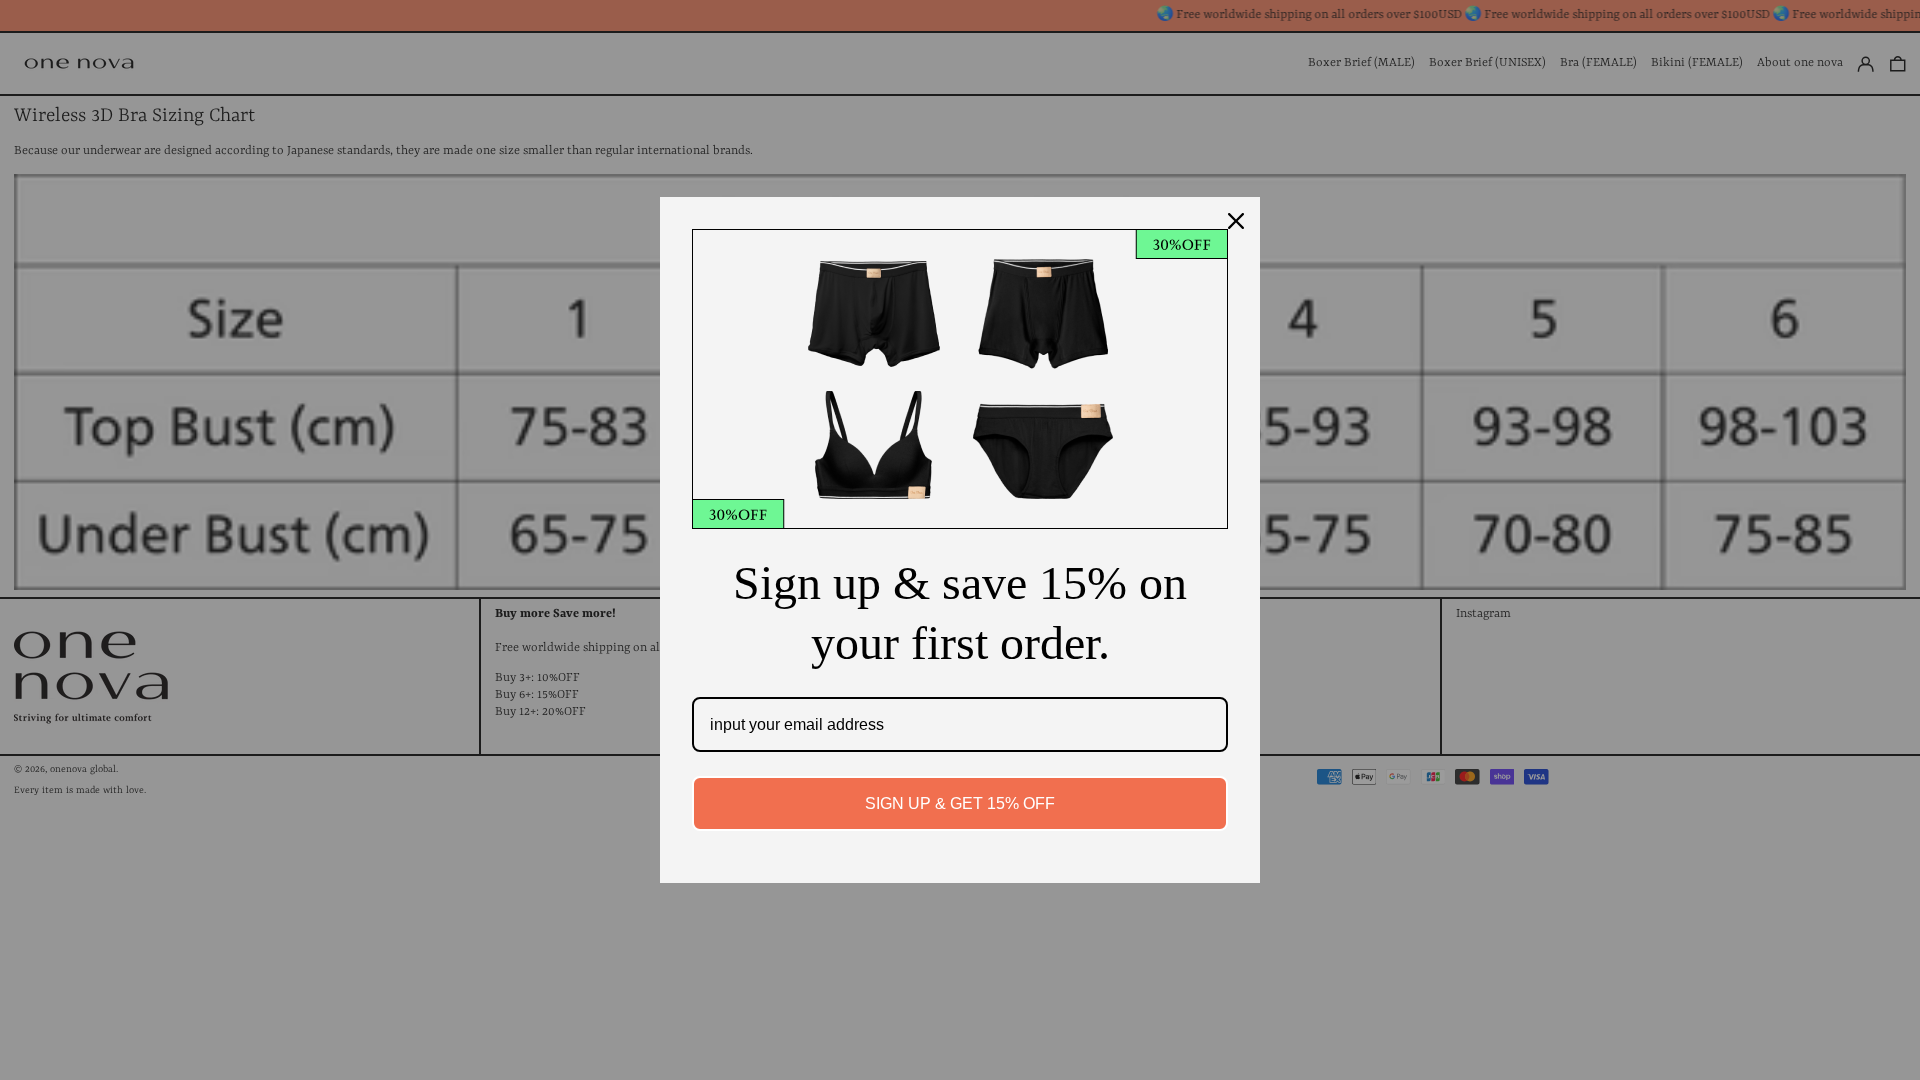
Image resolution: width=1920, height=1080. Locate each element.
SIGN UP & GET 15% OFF (960, 803)
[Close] (1236, 221)
